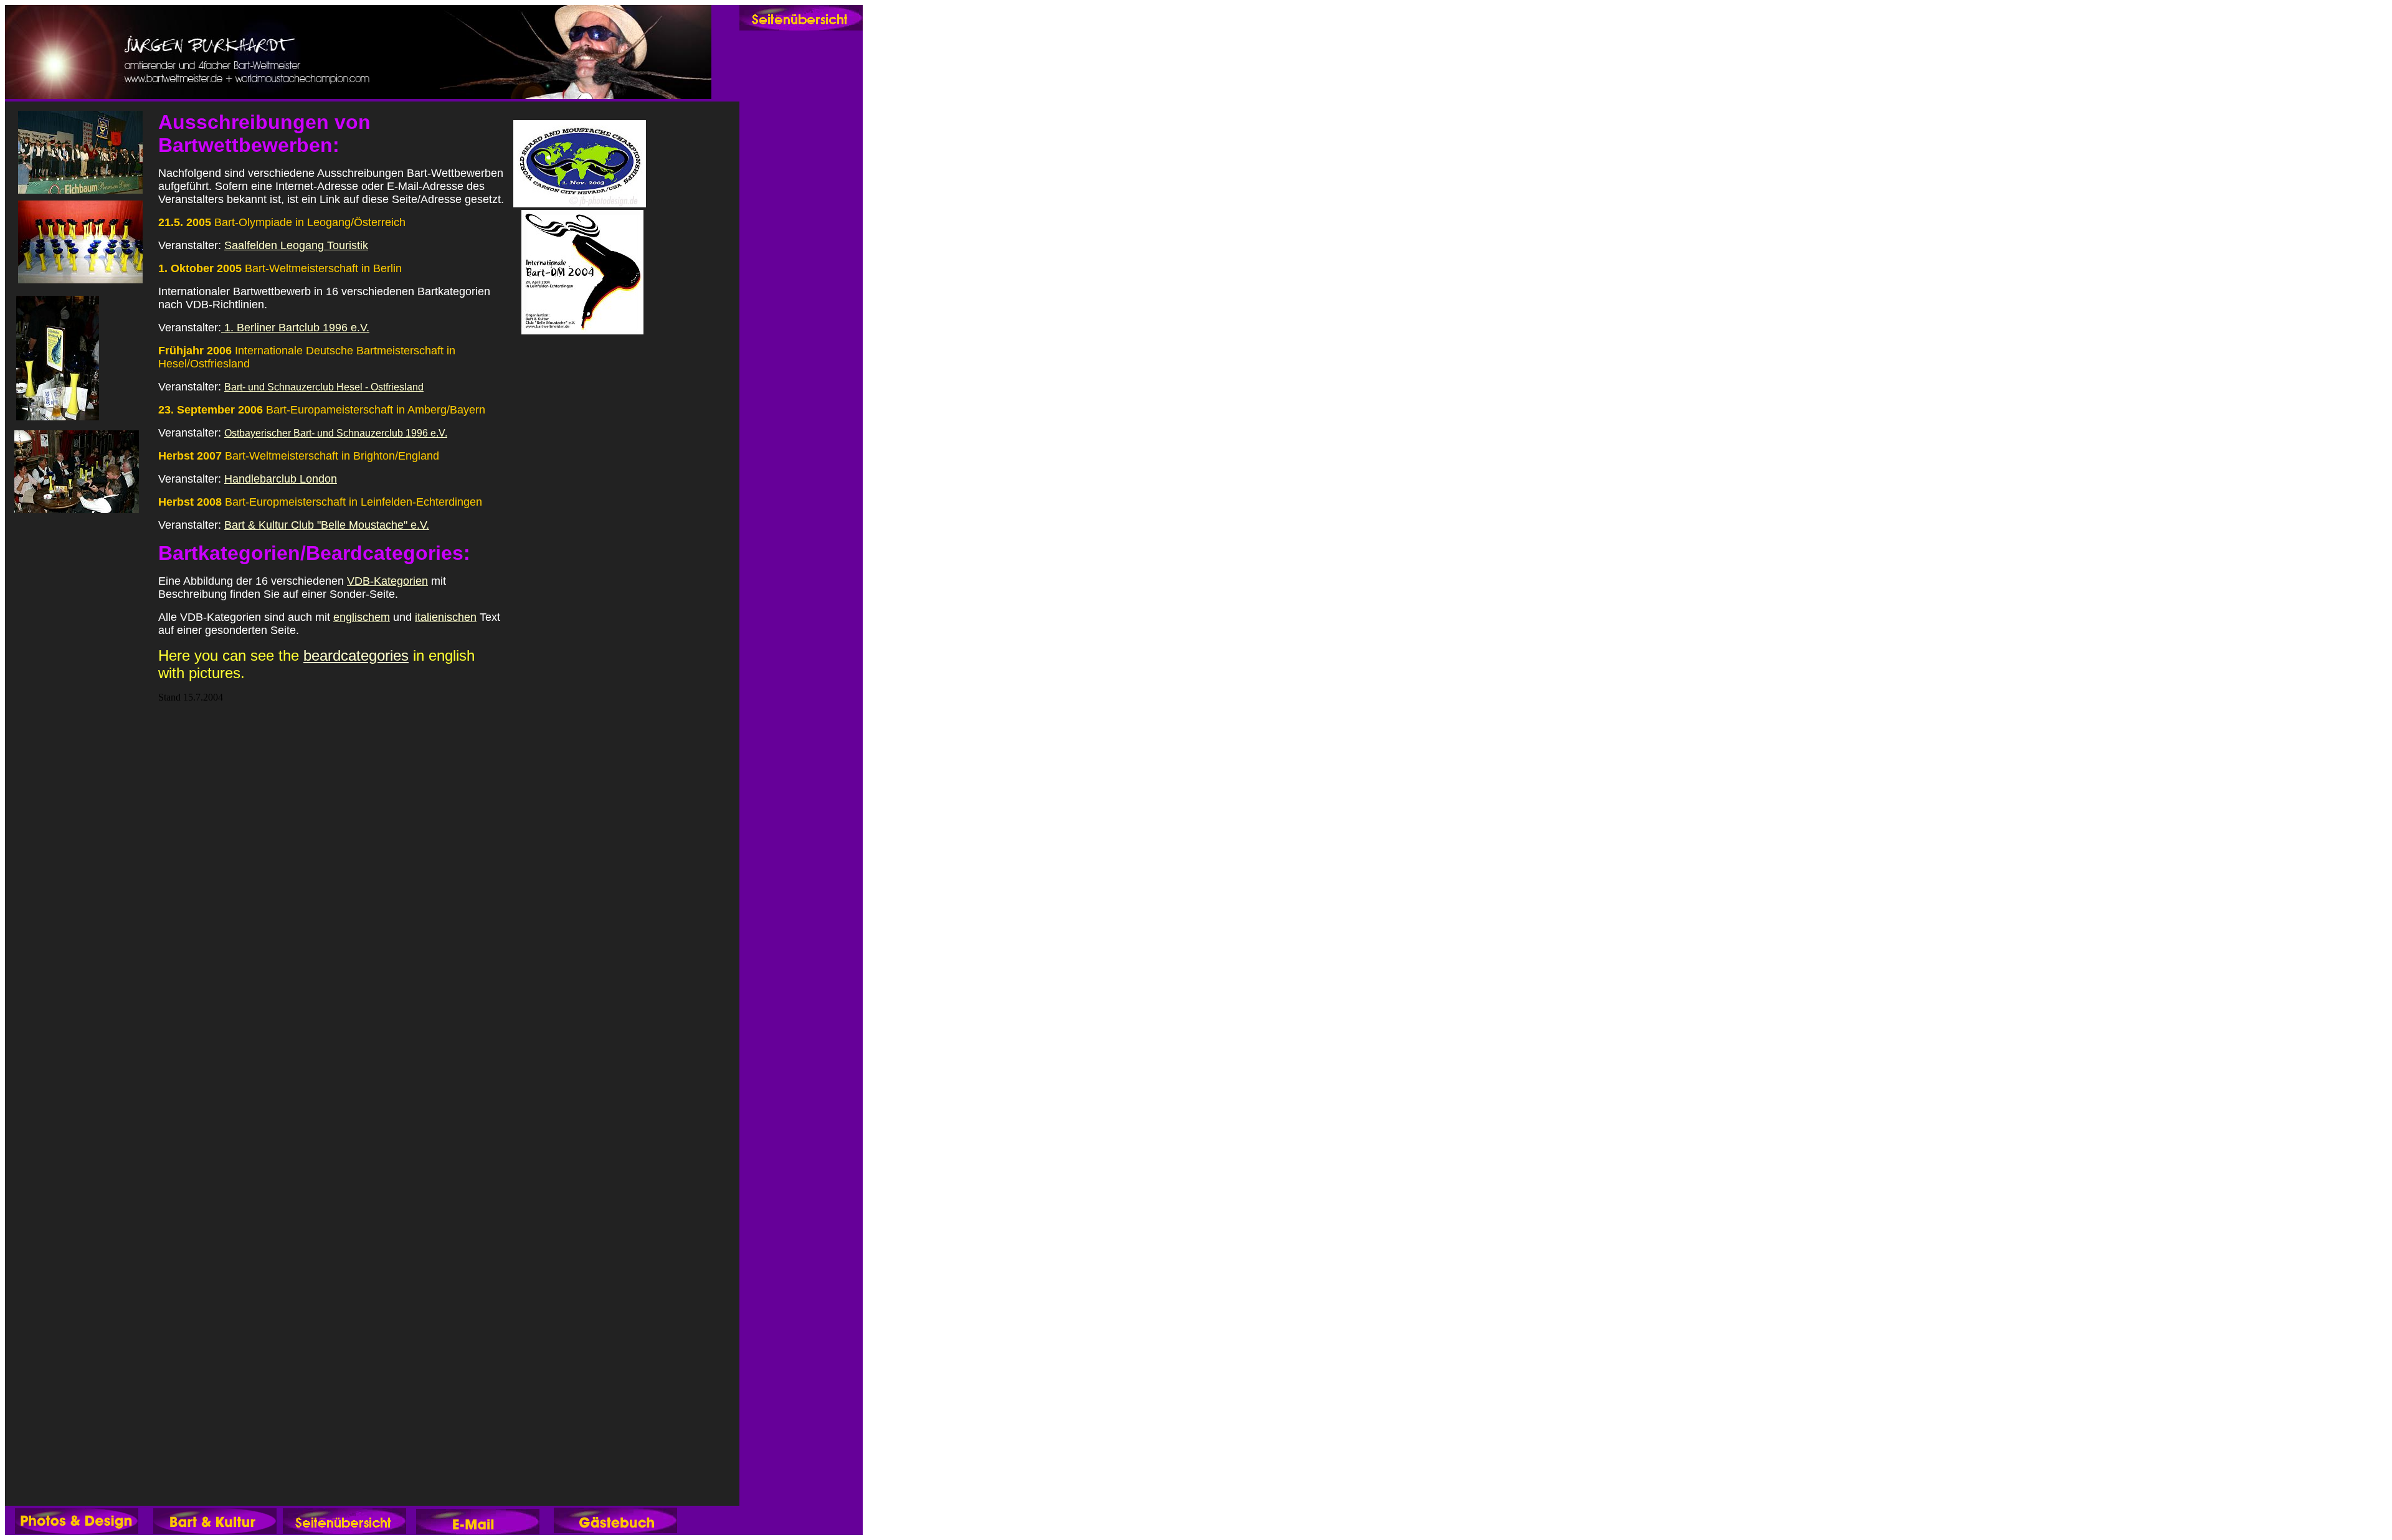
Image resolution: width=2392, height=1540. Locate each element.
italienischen (446, 617)
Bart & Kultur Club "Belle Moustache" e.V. (327, 525)
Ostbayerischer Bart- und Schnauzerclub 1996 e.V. (336, 433)
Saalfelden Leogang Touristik (296, 245)
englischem (362, 617)
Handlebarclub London (281, 479)
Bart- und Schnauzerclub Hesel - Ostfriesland (324, 387)
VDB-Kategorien (387, 581)
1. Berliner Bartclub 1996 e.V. (295, 328)
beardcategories (356, 655)
